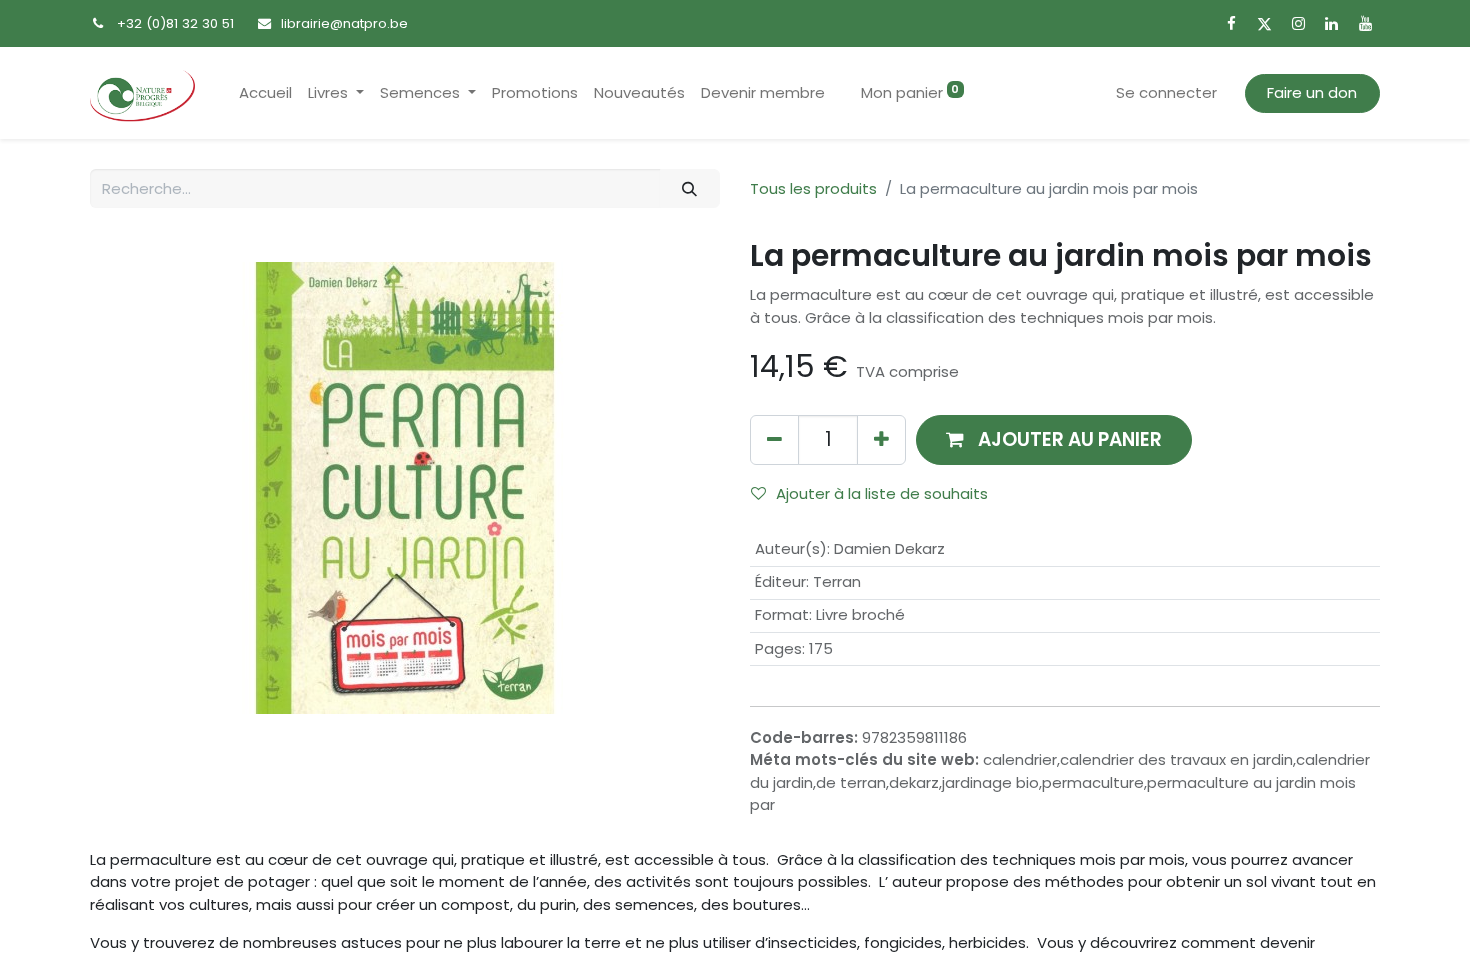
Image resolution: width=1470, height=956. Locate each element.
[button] (1054, 439)
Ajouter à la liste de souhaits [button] (882, 493)
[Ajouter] (881, 439)
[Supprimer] (774, 439)
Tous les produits (813, 188)
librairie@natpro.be (344, 23)
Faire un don (1312, 92)
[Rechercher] (690, 188)
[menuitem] (265, 93)
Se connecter (1166, 92)
